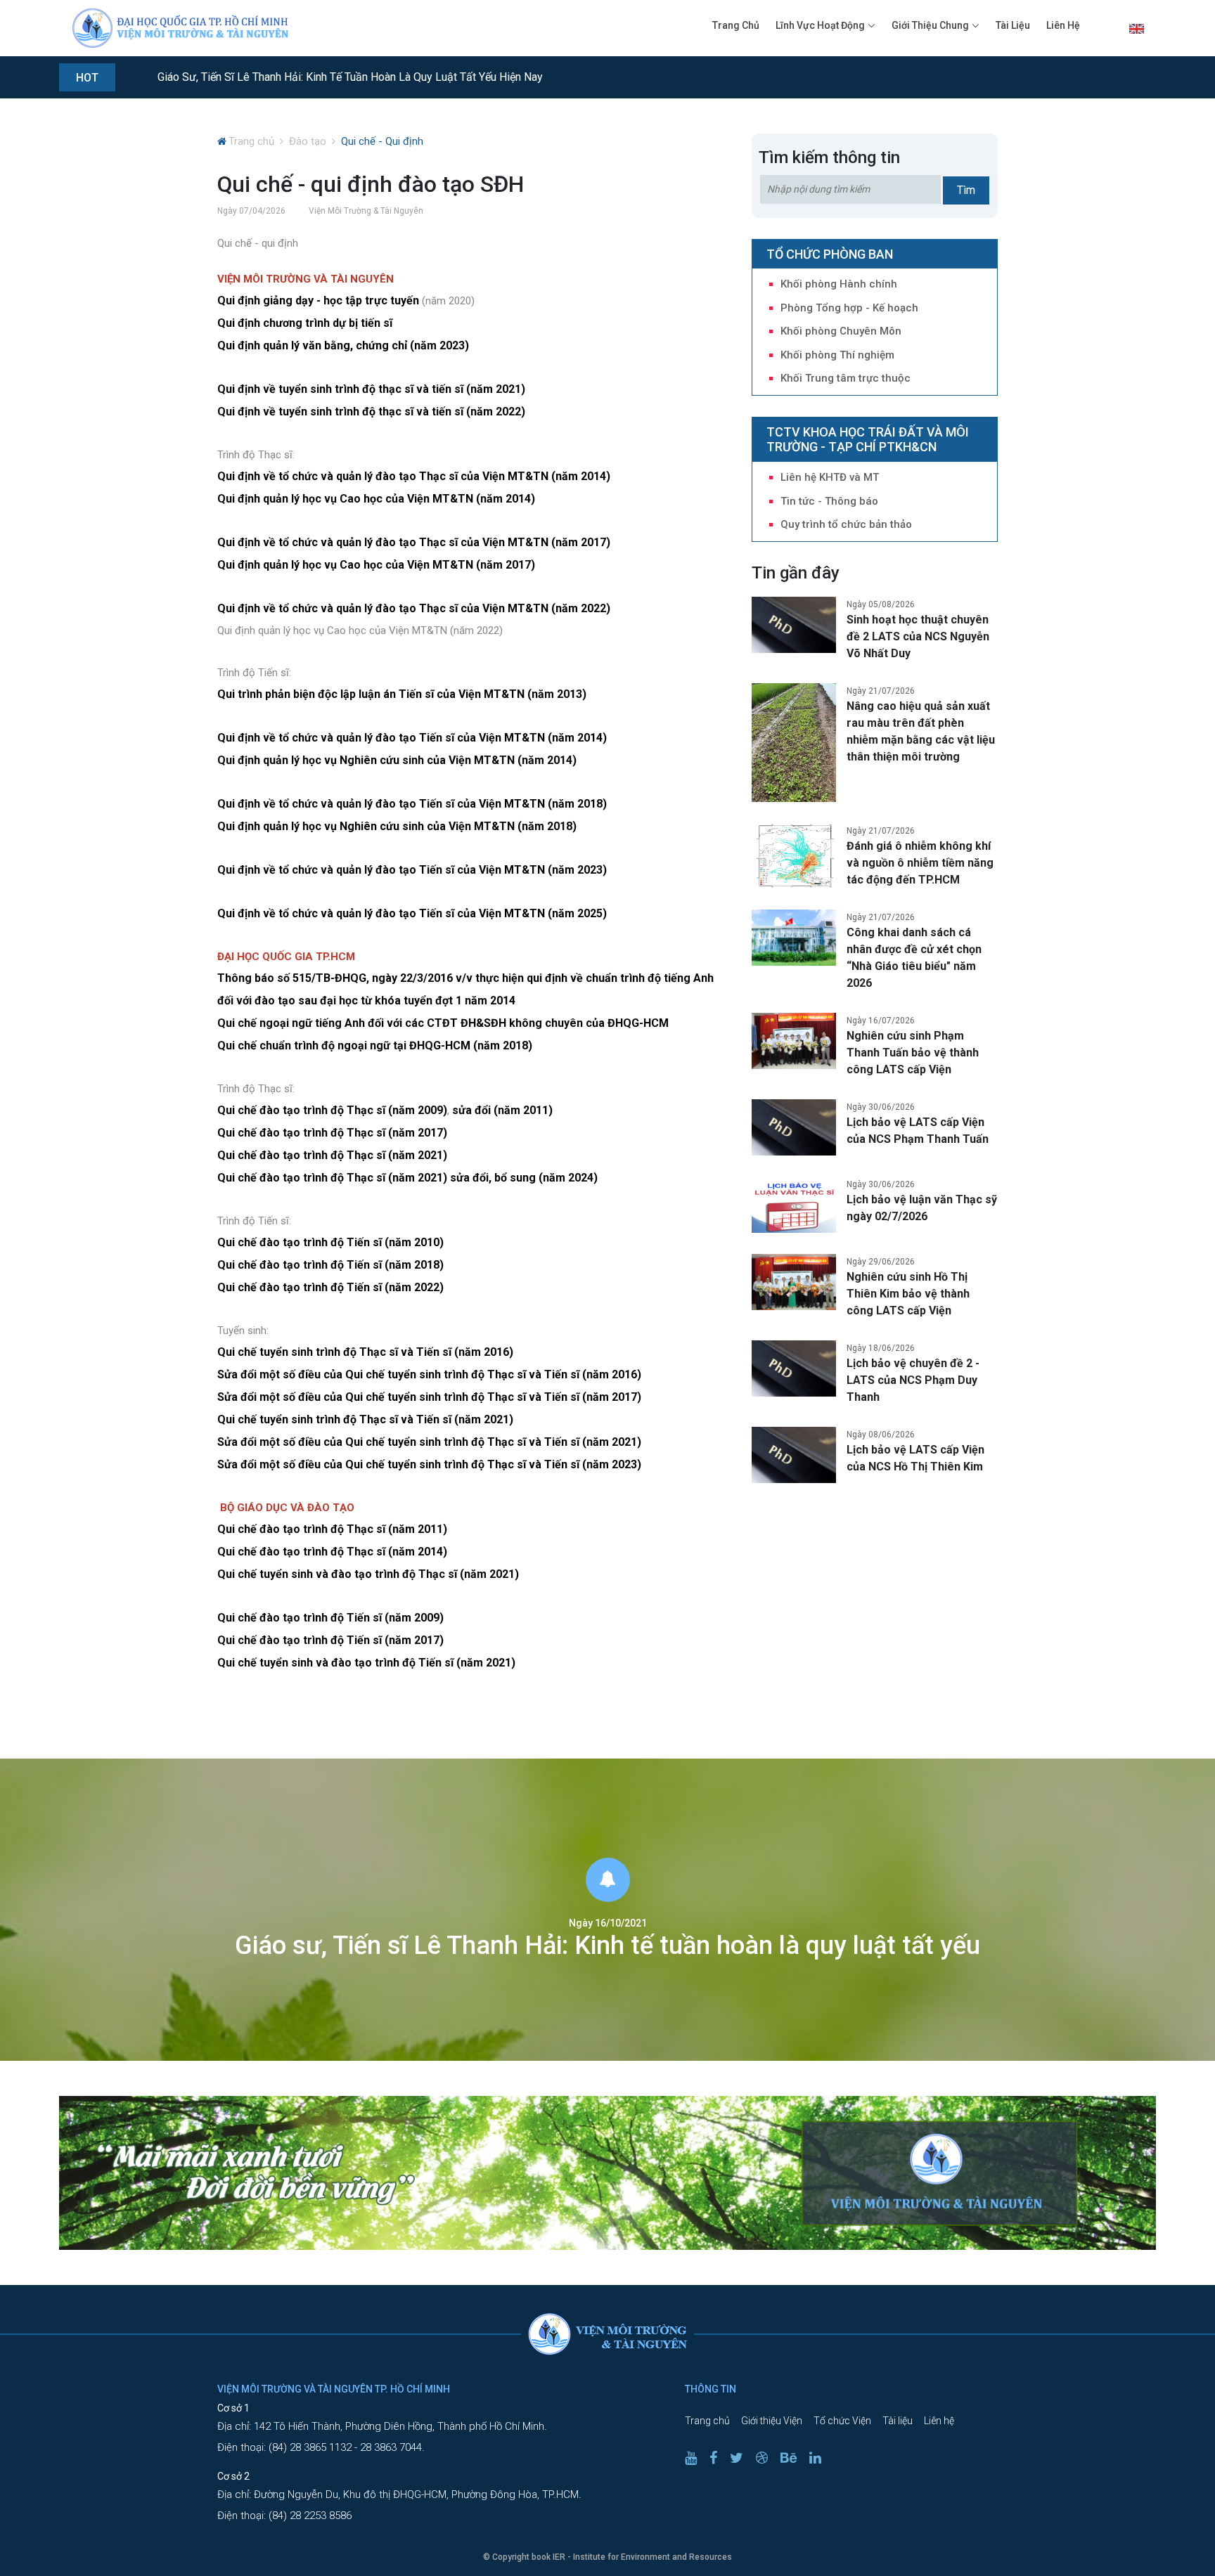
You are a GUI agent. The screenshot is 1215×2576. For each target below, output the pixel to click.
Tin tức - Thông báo (829, 501)
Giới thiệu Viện (772, 2421)
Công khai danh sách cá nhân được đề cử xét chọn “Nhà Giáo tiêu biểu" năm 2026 (914, 958)
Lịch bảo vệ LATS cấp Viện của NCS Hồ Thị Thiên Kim (915, 1458)
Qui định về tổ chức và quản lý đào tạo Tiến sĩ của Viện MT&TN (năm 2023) (412, 870)
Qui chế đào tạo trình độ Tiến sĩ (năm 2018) (330, 1265)
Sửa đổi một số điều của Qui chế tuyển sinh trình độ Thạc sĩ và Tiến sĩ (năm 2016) (429, 1374)
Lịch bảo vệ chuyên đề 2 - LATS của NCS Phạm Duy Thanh (913, 1380)
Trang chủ (736, 25)
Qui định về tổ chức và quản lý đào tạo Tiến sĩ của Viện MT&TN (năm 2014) (412, 738)
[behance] (794, 2458)
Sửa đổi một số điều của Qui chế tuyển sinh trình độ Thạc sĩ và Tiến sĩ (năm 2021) (429, 1442)
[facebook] (719, 2458)
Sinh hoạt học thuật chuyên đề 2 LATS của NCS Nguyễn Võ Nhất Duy (918, 636)
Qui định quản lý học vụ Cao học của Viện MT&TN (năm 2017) (376, 565)
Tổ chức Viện (842, 2421)
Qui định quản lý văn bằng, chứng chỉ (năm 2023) (343, 345)
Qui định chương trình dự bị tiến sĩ (305, 323)
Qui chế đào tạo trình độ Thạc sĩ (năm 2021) (332, 1155)
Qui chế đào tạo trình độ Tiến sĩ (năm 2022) (330, 1287)
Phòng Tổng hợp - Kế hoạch (849, 308)
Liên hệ (1063, 25)
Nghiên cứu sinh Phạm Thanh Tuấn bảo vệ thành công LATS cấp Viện (913, 1053)
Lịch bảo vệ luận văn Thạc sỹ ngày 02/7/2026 (922, 1208)
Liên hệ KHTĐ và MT (830, 477)
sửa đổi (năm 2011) (502, 1110)
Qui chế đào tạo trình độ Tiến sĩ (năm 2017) (330, 1640)
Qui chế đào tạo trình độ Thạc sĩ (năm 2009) (332, 1110)
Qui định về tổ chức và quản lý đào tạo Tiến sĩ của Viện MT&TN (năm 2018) (412, 804)
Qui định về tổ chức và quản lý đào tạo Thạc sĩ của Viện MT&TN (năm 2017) (414, 542)
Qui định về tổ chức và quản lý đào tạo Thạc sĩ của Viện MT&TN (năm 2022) (414, 608)
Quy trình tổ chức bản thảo (846, 524)
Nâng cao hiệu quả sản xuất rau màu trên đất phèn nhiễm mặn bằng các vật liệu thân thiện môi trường (921, 731)
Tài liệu (1013, 25)
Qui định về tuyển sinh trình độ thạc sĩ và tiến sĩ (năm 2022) (371, 412)
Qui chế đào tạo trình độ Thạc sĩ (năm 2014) (332, 1552)
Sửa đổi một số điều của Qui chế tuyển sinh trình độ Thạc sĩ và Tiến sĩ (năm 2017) (429, 1397)
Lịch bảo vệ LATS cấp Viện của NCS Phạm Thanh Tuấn (918, 1131)
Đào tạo (308, 141)
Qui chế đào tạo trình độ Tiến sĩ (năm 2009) (330, 1618)
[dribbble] (767, 2458)
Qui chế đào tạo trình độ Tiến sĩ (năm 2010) (330, 1242)
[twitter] (742, 2458)
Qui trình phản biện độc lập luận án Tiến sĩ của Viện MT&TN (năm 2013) (402, 694)
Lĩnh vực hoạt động (820, 25)
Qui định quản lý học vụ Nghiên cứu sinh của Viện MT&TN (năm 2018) (397, 826)
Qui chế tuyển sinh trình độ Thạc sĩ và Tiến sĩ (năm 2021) (365, 1419)
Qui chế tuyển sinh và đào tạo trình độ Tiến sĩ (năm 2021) (366, 1663)
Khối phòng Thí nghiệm (837, 355)
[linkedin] (821, 2458)
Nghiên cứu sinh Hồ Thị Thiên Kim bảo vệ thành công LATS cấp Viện (908, 1294)
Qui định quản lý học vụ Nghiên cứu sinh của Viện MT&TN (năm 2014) (397, 760)
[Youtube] (696, 2458)
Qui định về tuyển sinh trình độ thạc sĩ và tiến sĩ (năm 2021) (371, 389)
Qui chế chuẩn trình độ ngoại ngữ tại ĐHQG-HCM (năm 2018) (375, 1046)
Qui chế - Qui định (382, 141)
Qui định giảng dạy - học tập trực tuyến (318, 300)
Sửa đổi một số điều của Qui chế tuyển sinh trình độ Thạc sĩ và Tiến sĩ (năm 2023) (429, 1464)
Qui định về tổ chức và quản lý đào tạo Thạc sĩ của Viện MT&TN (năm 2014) (414, 476)
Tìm (966, 190)
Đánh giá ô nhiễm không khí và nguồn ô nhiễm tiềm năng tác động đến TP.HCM (920, 863)
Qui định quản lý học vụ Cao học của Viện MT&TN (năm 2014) (376, 499)
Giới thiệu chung (930, 25)
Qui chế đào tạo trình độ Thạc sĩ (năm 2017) (332, 1133)
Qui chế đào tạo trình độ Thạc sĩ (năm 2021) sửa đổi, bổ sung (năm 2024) (407, 1178)
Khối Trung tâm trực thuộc (846, 378)
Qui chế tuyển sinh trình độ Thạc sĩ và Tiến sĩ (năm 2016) (365, 1352)
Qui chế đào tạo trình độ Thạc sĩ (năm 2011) (332, 1529)
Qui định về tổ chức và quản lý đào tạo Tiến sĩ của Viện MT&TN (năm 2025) (412, 913)
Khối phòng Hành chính (839, 284)
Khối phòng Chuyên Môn (841, 331)
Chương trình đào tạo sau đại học (243, 78)
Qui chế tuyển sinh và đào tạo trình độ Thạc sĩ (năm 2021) (368, 1574)
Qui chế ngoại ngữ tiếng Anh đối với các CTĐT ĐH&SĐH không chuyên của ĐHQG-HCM (443, 1023)
